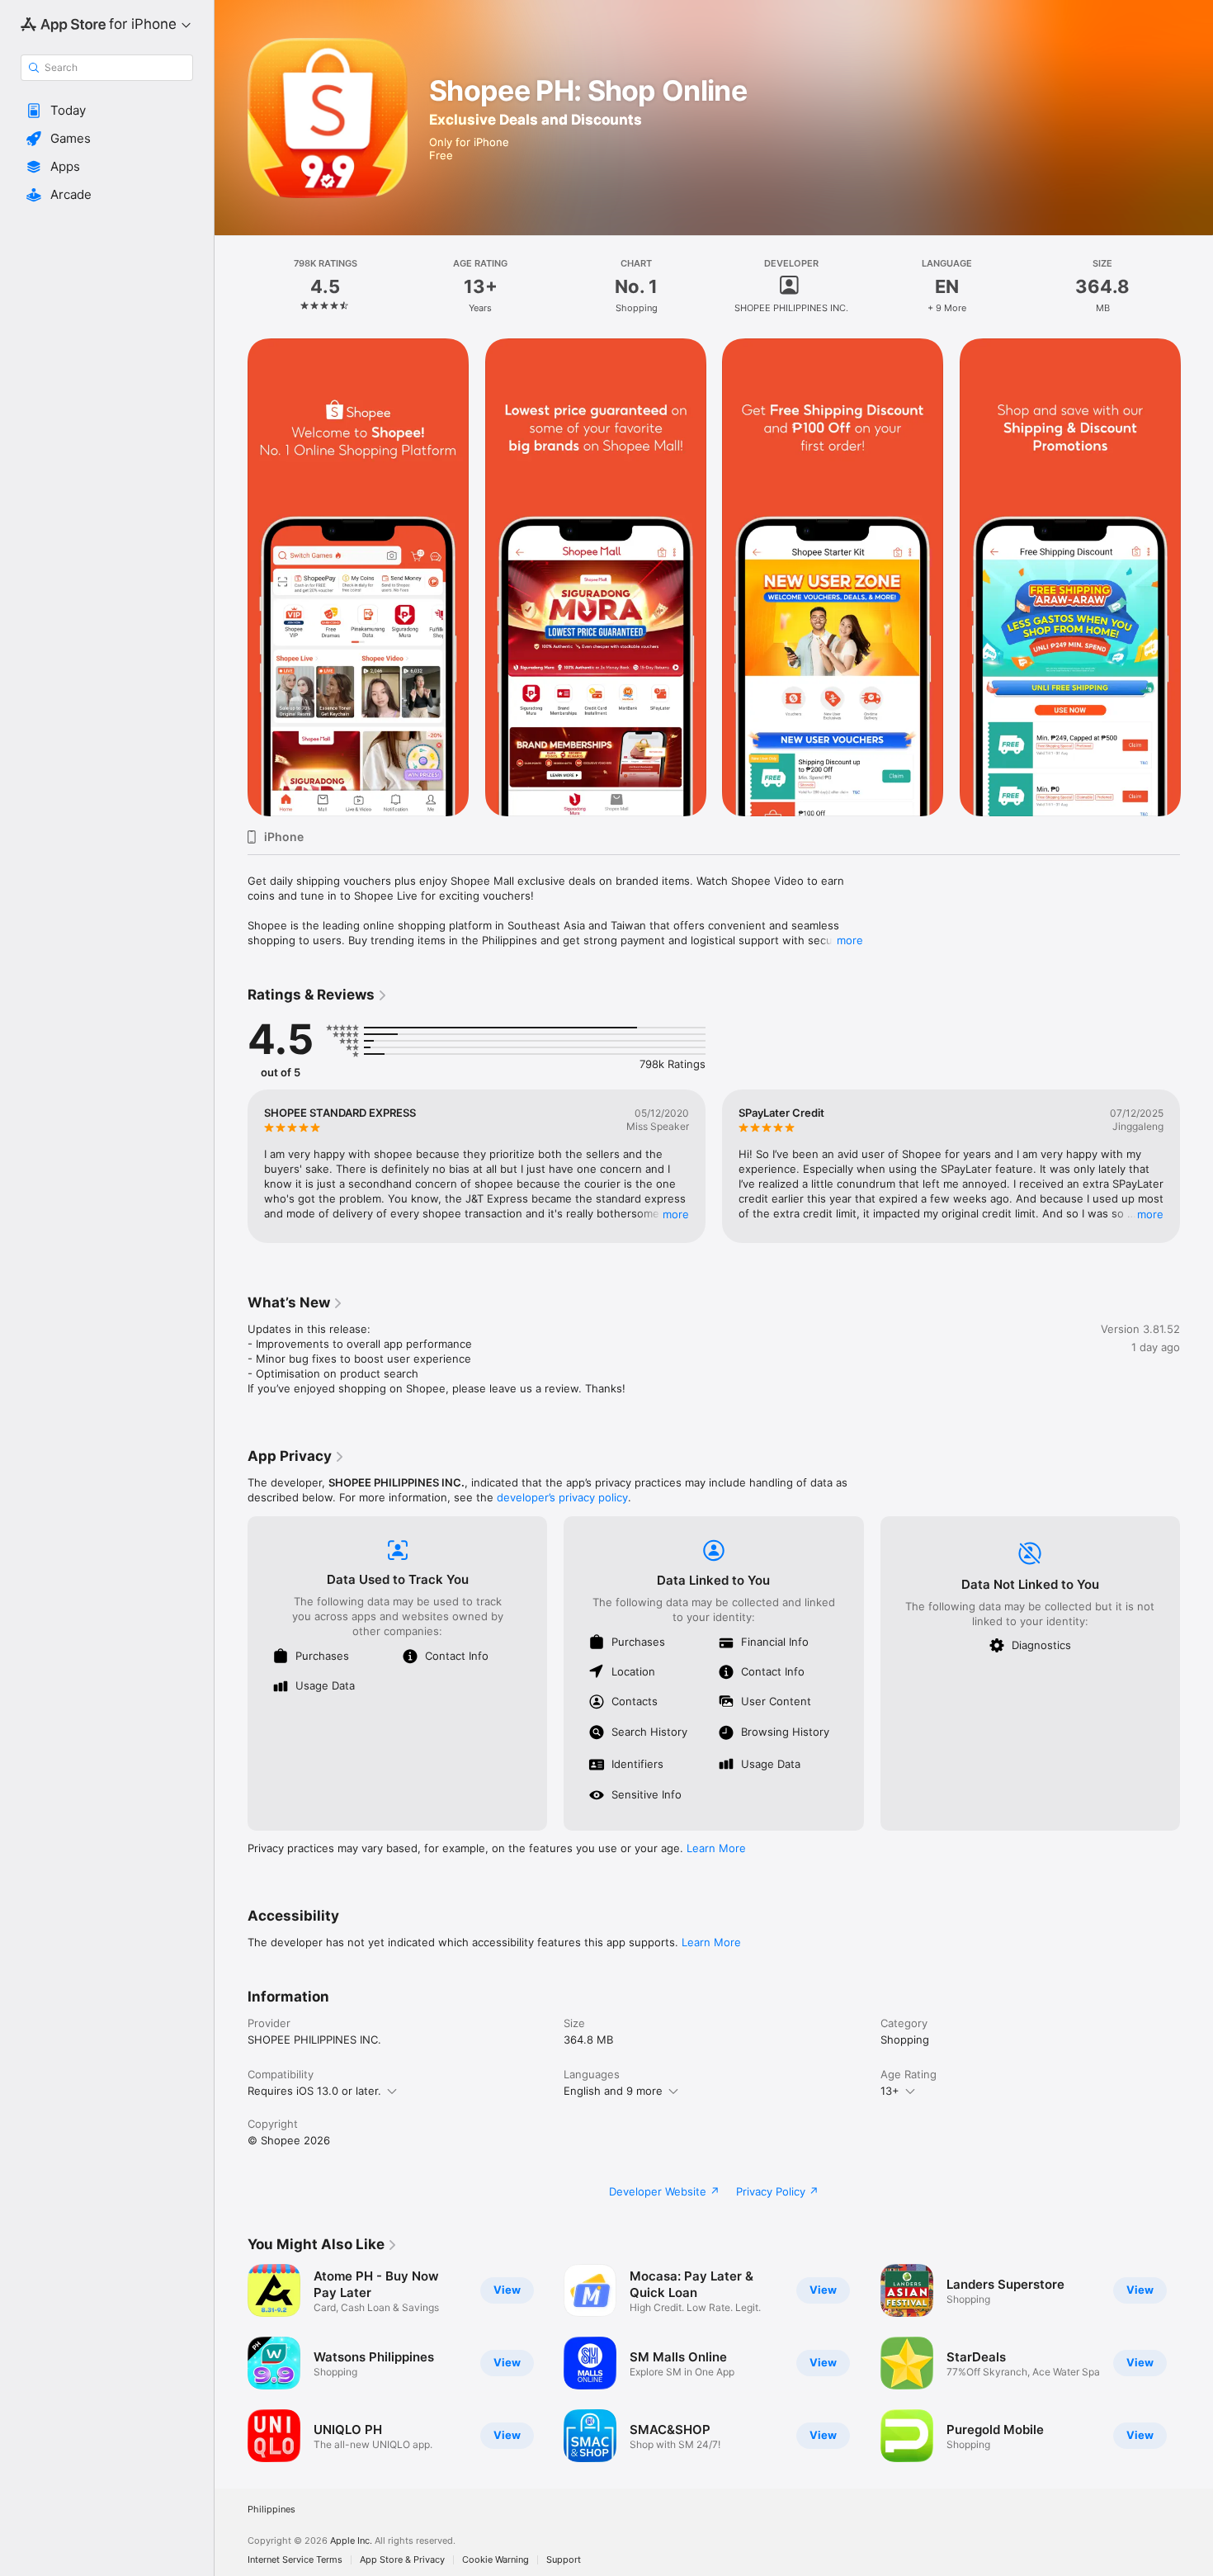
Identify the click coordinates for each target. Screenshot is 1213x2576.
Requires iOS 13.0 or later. (314, 2091)
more (850, 940)
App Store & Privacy (402, 2560)
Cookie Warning (496, 2560)
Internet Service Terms (295, 2560)
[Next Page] (1196, 578)
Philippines (271, 2510)
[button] (107, 111)
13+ (890, 2091)
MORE (676, 1214)
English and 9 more (613, 2091)
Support (564, 2560)
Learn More (716, 1848)
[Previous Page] (231, 578)
